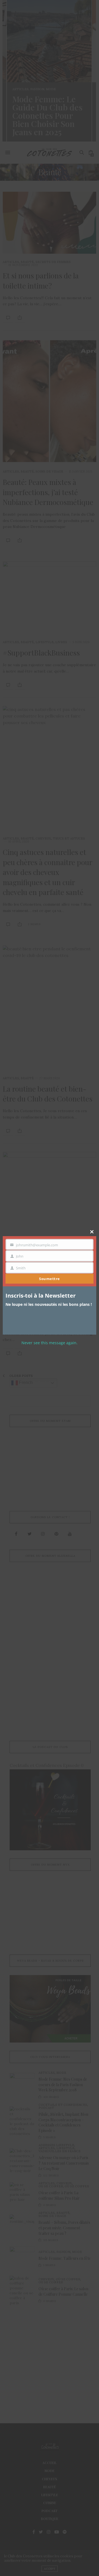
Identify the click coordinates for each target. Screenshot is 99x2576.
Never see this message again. (50, 1343)
